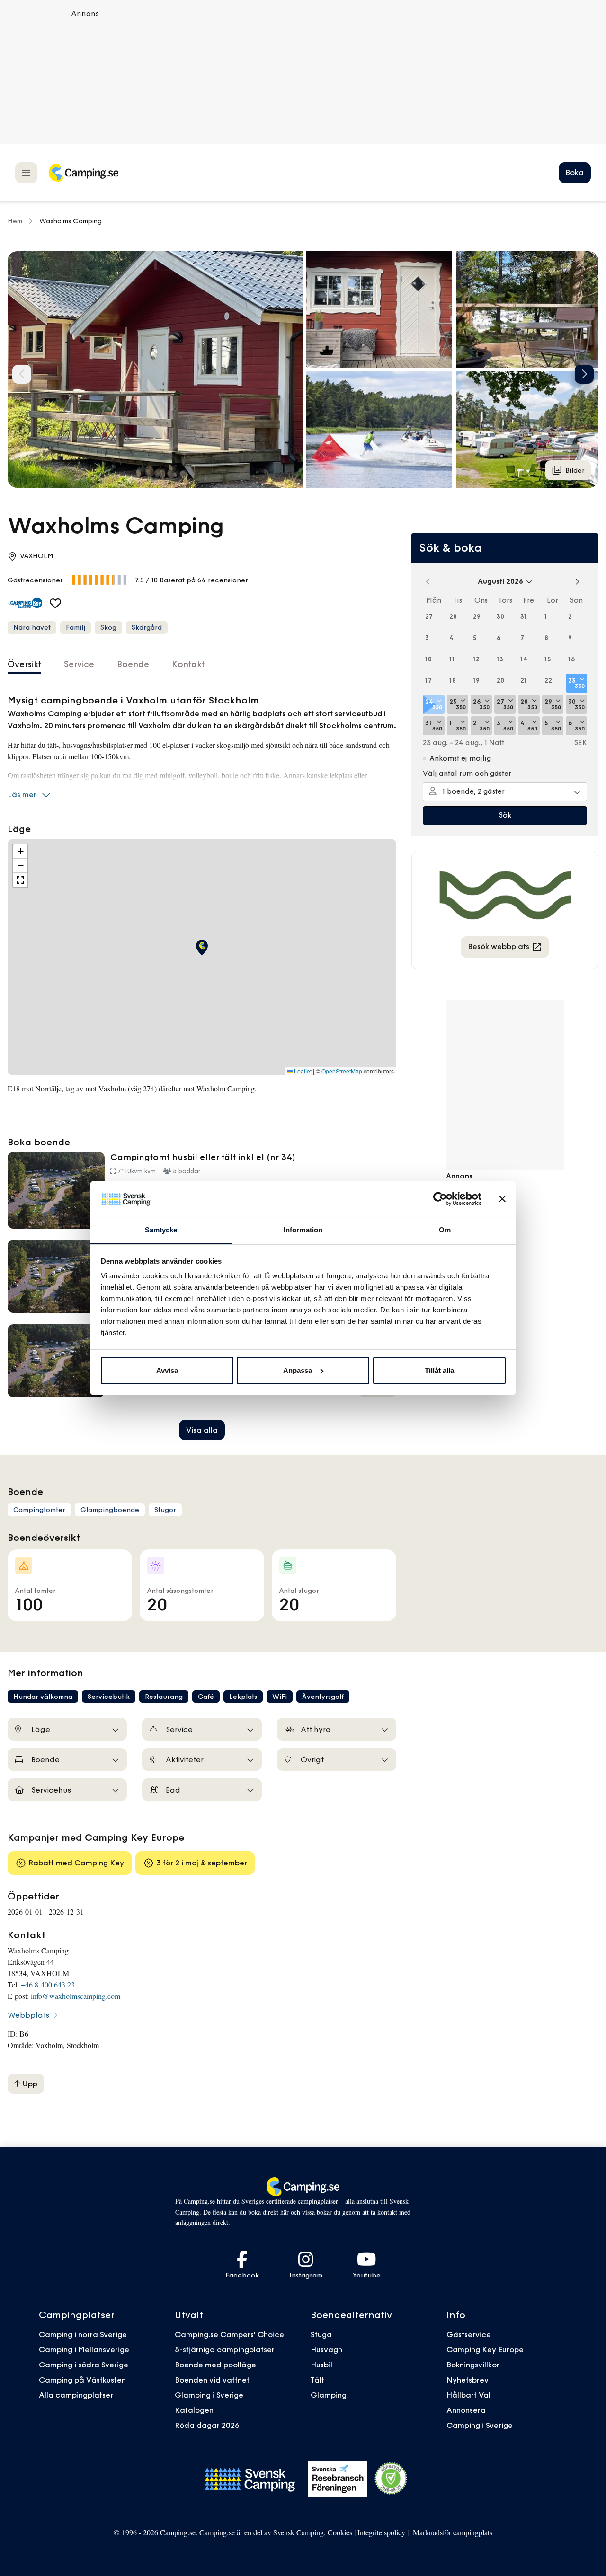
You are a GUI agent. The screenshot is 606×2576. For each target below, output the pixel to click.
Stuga (321, 2334)
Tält (317, 2380)
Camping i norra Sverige (83, 2334)
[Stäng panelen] (502, 1199)
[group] (155, 369)
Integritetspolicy (381, 2532)
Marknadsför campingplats (453, 2532)
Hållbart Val (468, 2395)
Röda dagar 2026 (207, 2425)
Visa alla (202, 1430)
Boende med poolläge (215, 2365)
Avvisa (167, 1370)
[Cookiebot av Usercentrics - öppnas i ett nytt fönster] (440, 1199)
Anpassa (298, 1370)
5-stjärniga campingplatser (225, 2349)
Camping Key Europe (485, 2349)
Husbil (321, 2365)
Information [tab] (303, 1230)
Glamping (329, 2395)
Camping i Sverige (480, 2425)
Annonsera (466, 2410)
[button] (379, 309)
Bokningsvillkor (473, 2365)
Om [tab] (445, 1230)
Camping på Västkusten (82, 2380)
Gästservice (469, 2334)
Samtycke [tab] (161, 1230)
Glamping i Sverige (209, 2395)
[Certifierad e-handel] (391, 2479)
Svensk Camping (299, 2532)
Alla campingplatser (76, 2395)
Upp (29, 2084)
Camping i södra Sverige (84, 2365)
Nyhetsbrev (468, 2380)
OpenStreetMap (342, 1071)
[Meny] (26, 172)
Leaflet (302, 1071)
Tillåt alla (439, 1370)
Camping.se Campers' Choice (229, 2334)
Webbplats (28, 2015)
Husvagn (326, 2349)
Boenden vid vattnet (212, 2380)
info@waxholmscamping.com (76, 1996)
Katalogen (194, 2410)
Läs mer (22, 794)
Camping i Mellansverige (84, 2349)
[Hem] (83, 173)
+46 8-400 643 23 (48, 1984)
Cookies (340, 2532)
